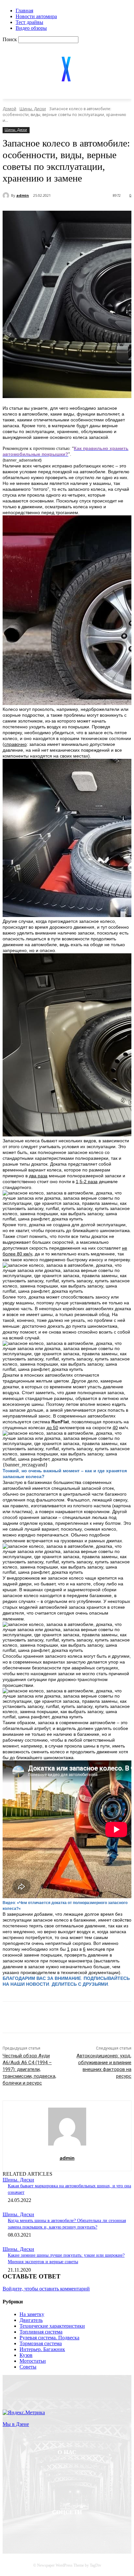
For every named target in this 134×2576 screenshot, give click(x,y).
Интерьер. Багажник (42, 2349)
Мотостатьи (33, 2361)
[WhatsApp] (113, 2018)
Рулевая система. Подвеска (49, 2338)
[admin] (7, 195)
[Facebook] (42, 2018)
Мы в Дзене (16, 2424)
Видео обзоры (31, 28)
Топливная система (41, 2332)
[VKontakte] (100, 2529)
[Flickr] (67, 2529)
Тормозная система (41, 2343)
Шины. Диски (33, 109)
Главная (24, 11)
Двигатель (31, 2320)
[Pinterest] (89, 2018)
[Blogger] (34, 2529)
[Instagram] (84, 2529)
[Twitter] (66, 2018)
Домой (9, 109)
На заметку (32, 2314)
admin (23, 195)
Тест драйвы (29, 22)
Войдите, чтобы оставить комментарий (46, 2289)
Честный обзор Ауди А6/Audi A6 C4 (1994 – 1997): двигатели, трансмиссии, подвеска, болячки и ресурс (29, 2069)
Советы (28, 2367)
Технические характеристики (52, 2326)
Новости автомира (36, 16)
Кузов (26, 2355)
